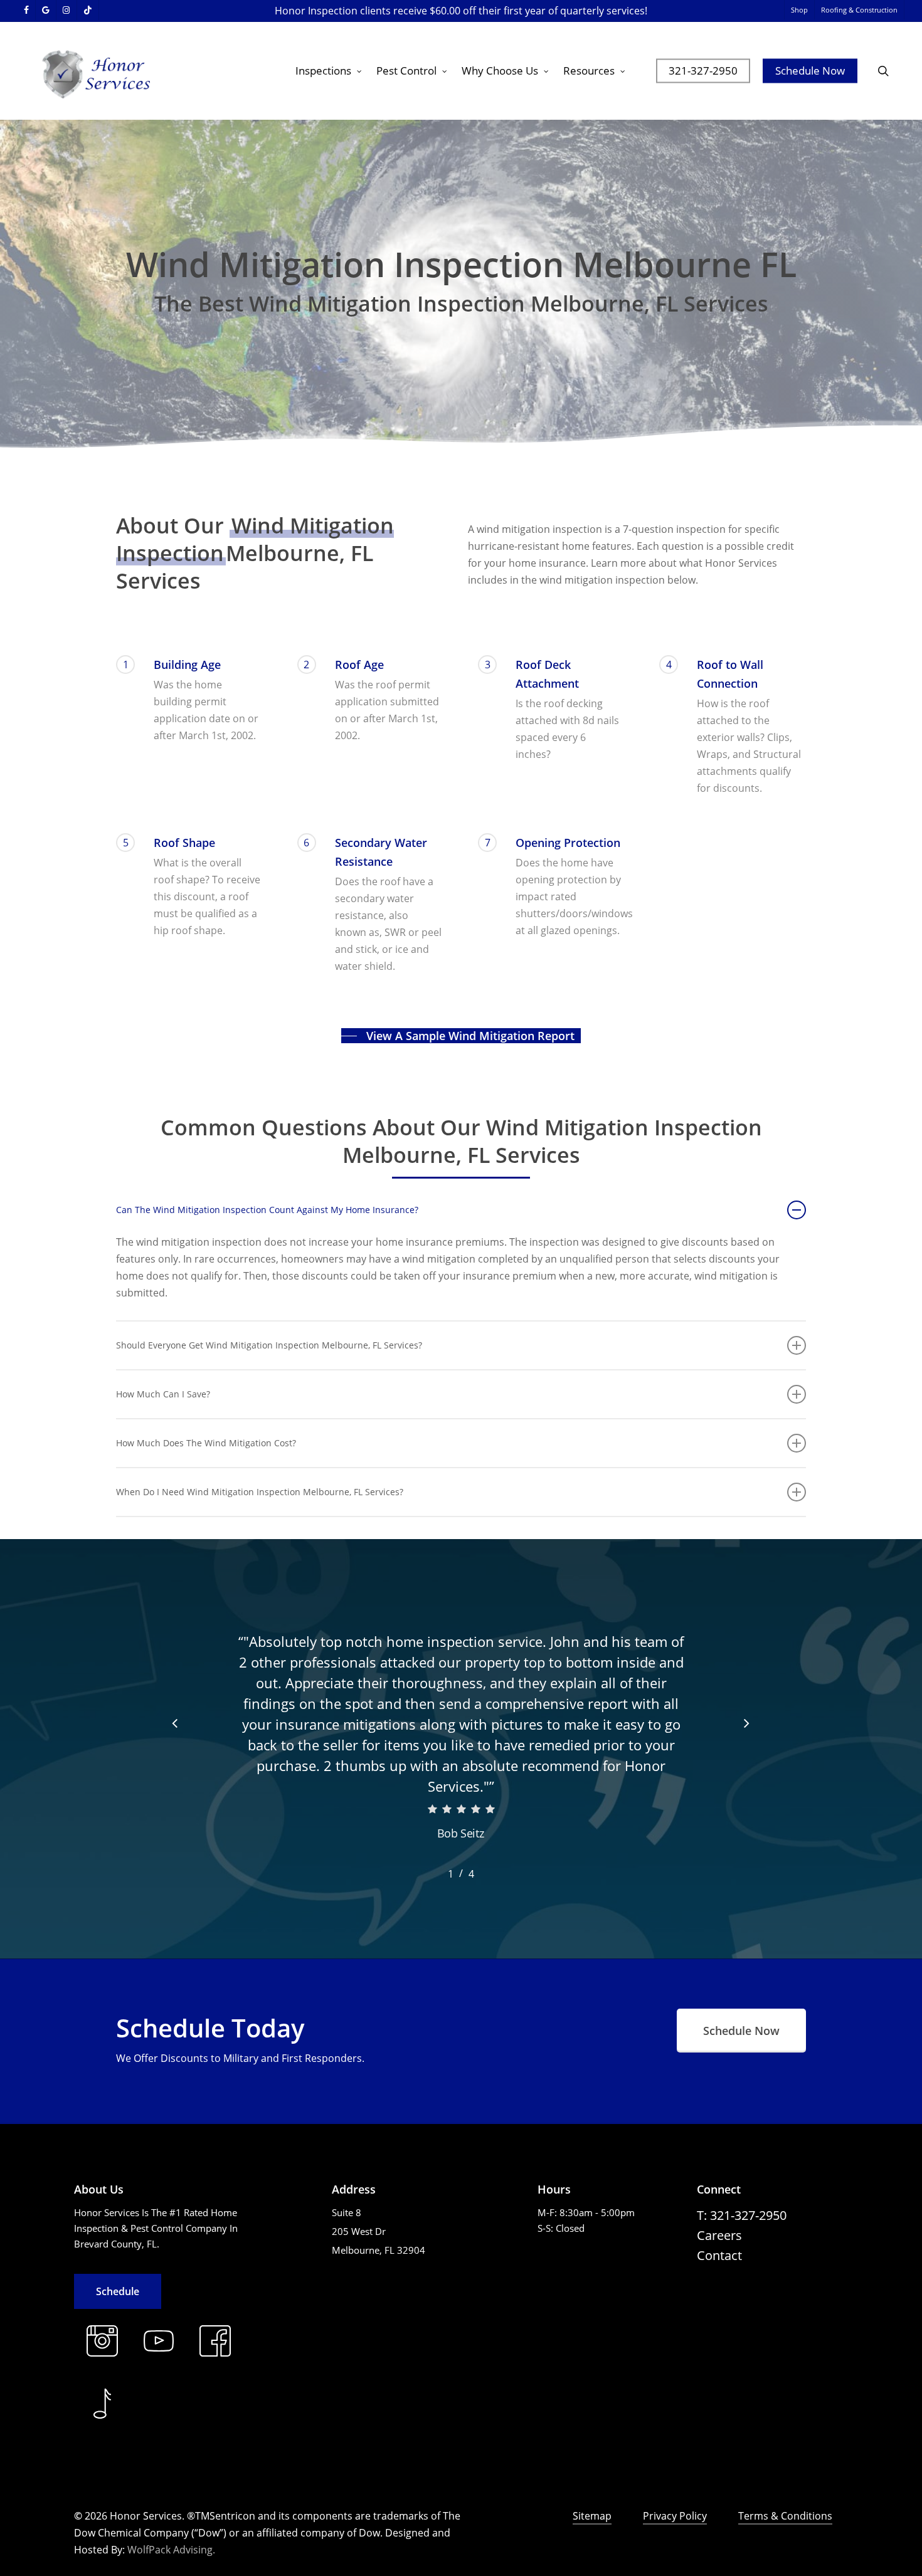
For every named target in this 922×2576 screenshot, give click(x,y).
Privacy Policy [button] (675, 2516)
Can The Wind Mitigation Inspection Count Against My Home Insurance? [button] (267, 1210)
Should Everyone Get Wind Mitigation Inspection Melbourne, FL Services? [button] (269, 1345)
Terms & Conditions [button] (785, 2516)
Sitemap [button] (592, 2516)
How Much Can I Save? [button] (163, 1394)
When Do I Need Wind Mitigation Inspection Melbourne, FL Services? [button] (260, 1492)
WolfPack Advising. (171, 2550)
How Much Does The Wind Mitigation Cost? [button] (206, 1443)
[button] (461, 1036)
